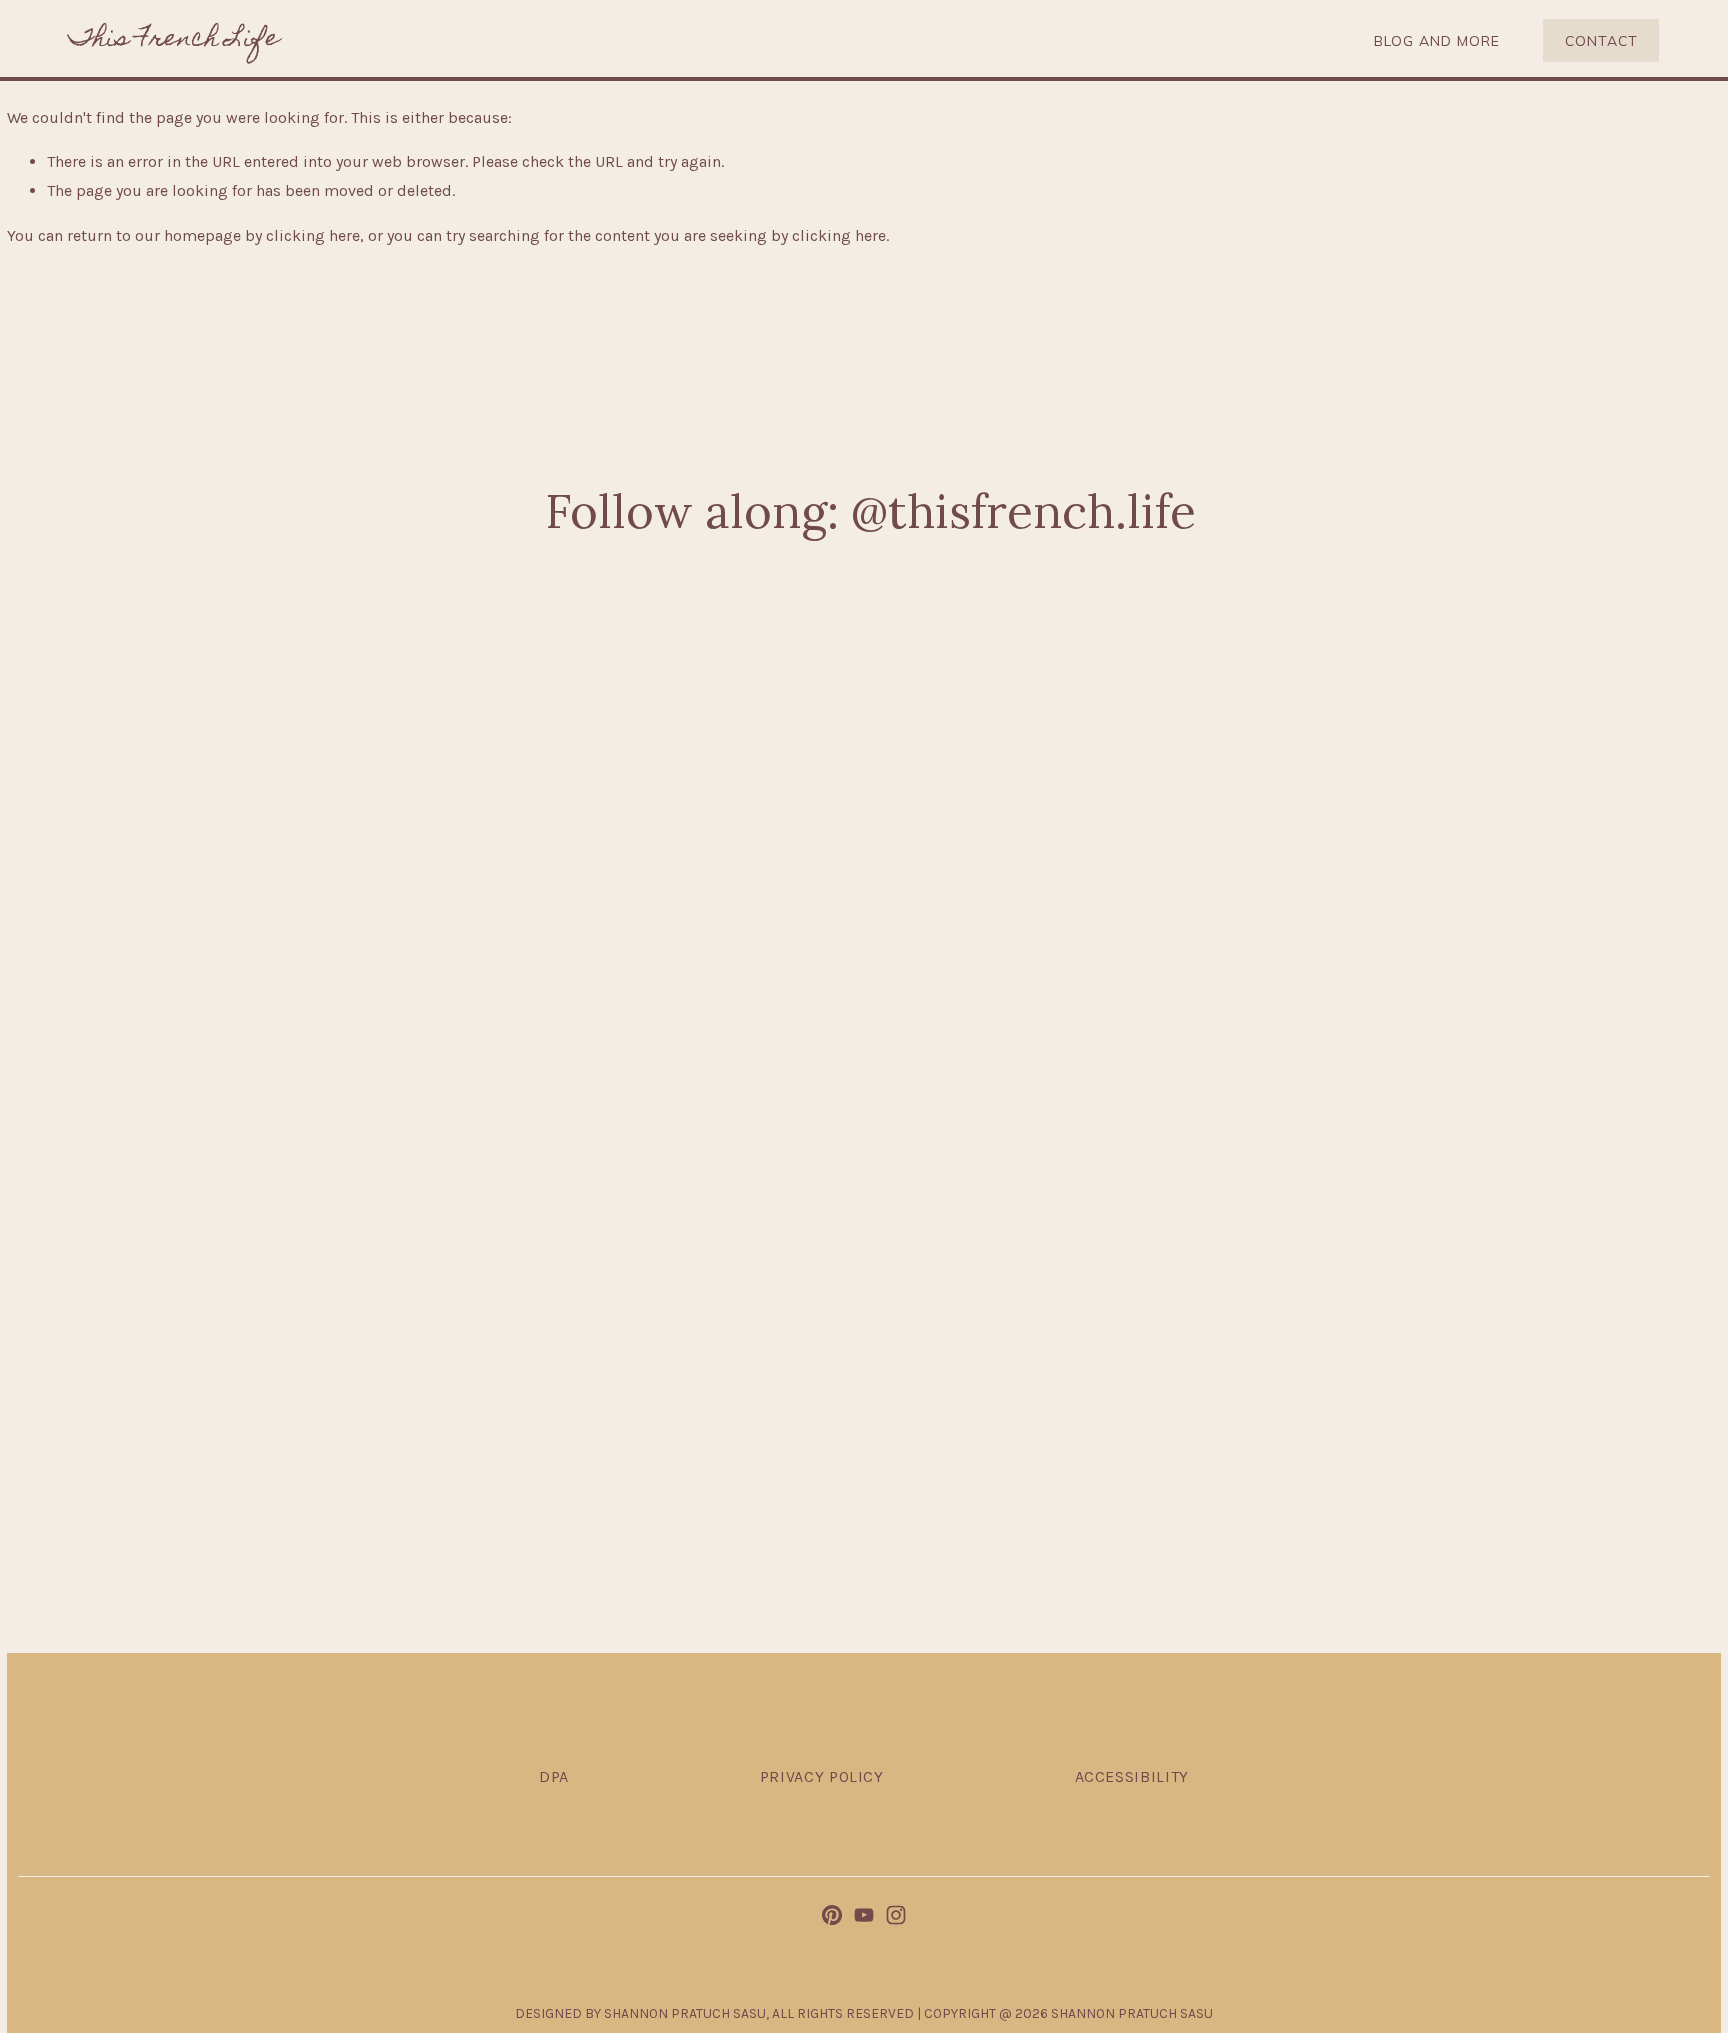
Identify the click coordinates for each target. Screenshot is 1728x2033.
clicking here (313, 235)
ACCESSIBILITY (1132, 1776)
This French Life (174, 40)
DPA (554, 1776)
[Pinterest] (832, 1915)
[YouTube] (864, 1915)
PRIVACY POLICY (822, 1776)
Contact (1601, 40)
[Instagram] (896, 1915)
